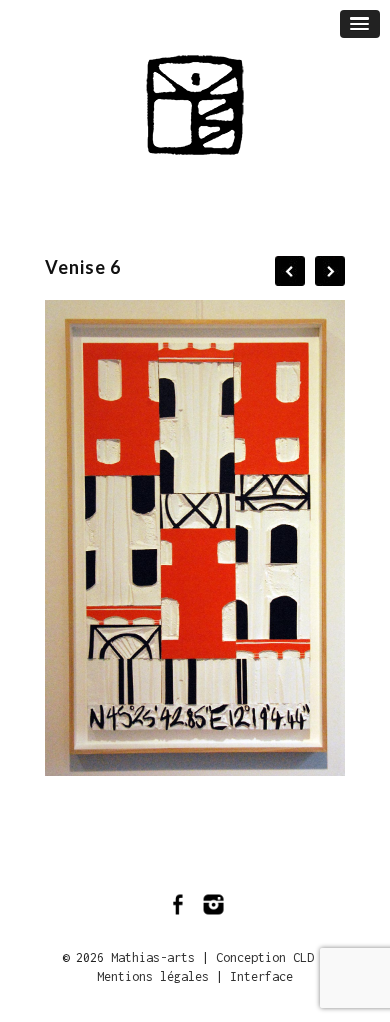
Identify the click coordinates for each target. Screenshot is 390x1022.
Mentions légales (153, 976)
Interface (261, 976)
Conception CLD (265, 957)
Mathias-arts (153, 957)
